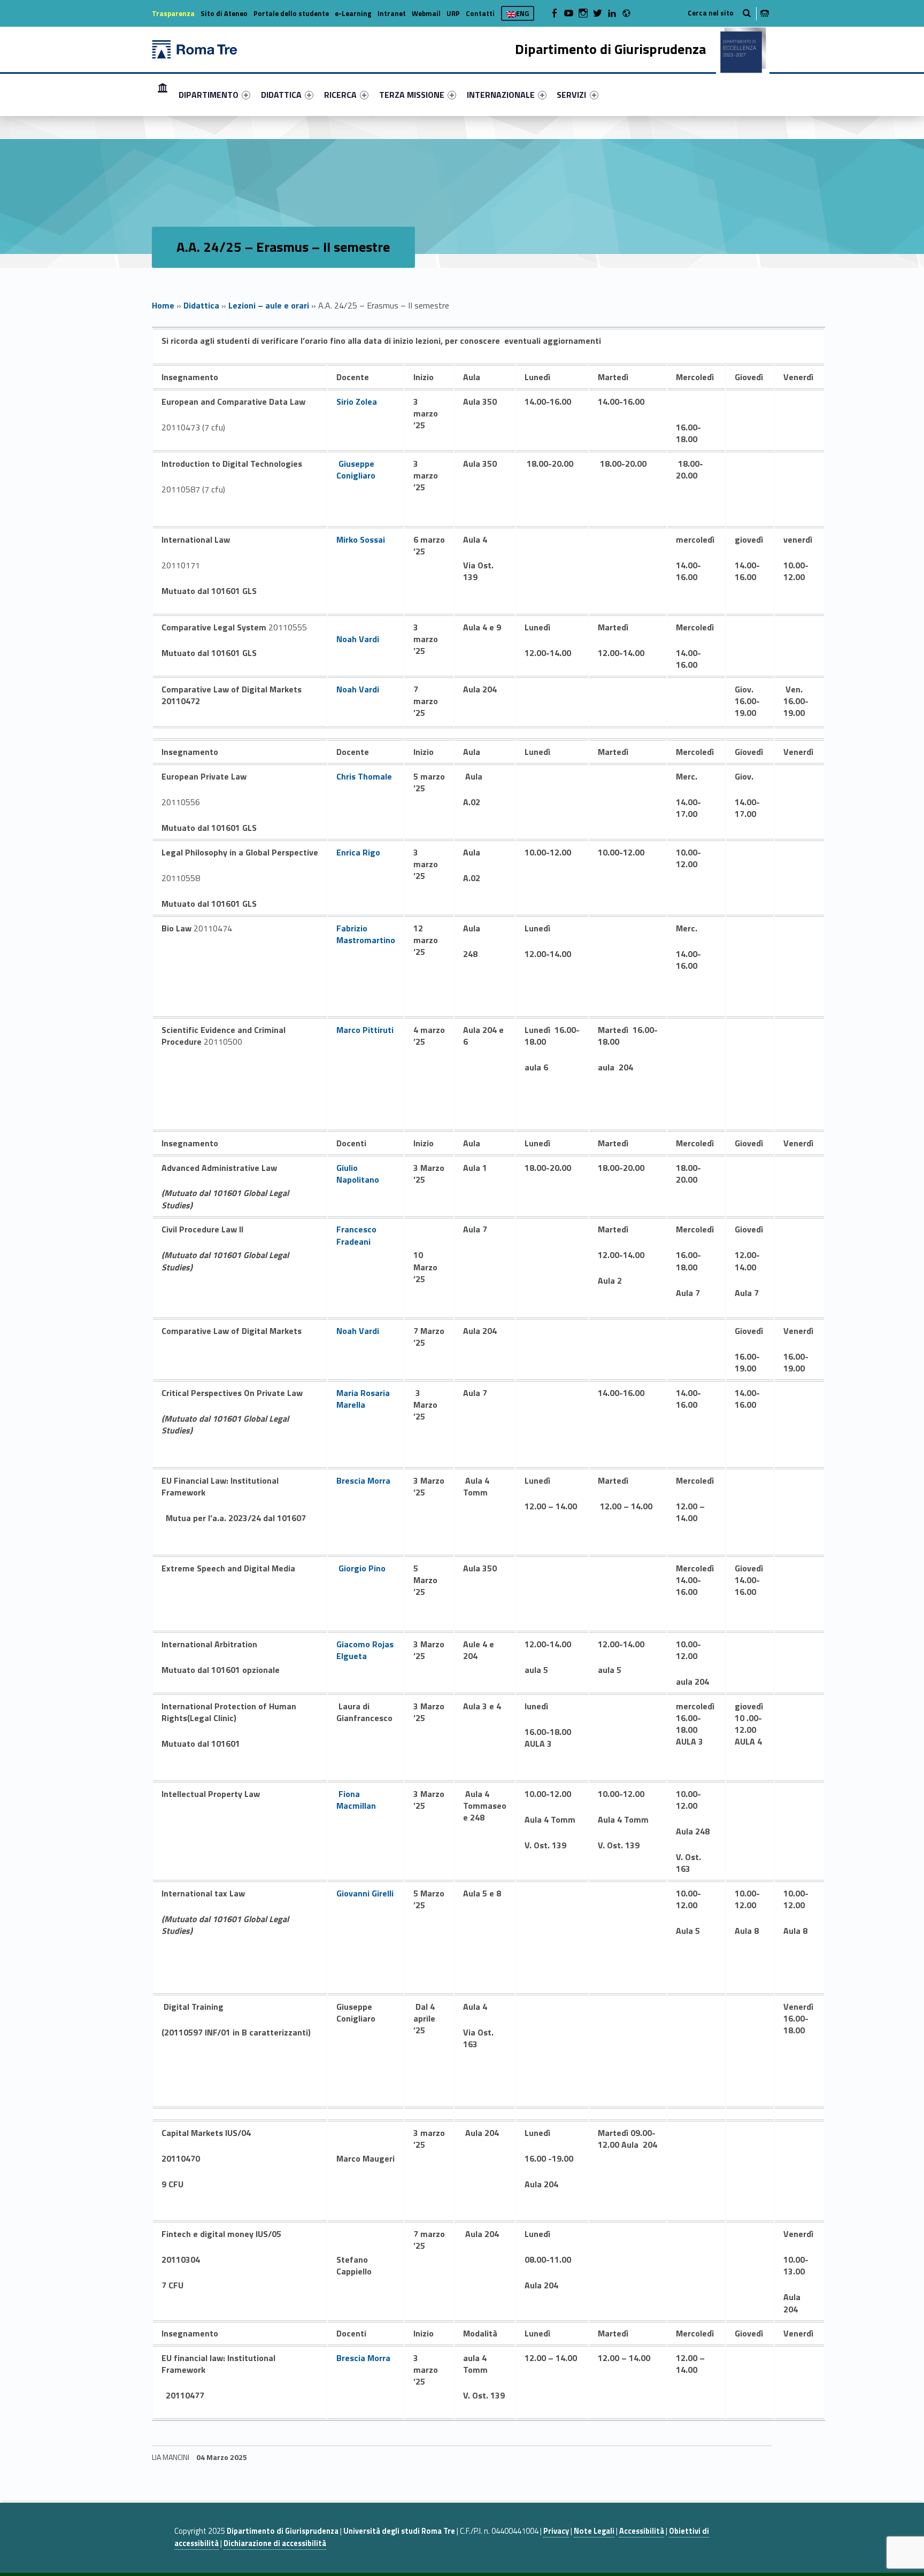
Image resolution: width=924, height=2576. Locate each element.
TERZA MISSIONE (412, 95)
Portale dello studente (291, 13)
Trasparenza (173, 13)
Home (163, 94)
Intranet (392, 13)
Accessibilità (642, 2531)
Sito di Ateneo (224, 13)
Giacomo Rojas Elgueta (365, 1650)
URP (453, 13)
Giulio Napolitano (358, 1174)
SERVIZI (571, 95)
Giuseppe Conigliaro (356, 469)
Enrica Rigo (358, 852)
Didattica (201, 305)
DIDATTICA (281, 95)
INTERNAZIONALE (501, 95)
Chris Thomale (364, 776)
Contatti (480, 13)
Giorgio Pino (362, 1568)
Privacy (556, 2531)
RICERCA (340, 95)
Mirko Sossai (361, 539)
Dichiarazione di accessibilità (275, 2543)
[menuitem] (163, 95)
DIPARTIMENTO (209, 95)
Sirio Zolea (357, 402)
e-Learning (353, 13)
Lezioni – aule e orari (269, 305)
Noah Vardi (358, 639)
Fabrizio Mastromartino (366, 934)
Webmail (426, 13)
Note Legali (594, 2531)
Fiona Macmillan (356, 1800)
